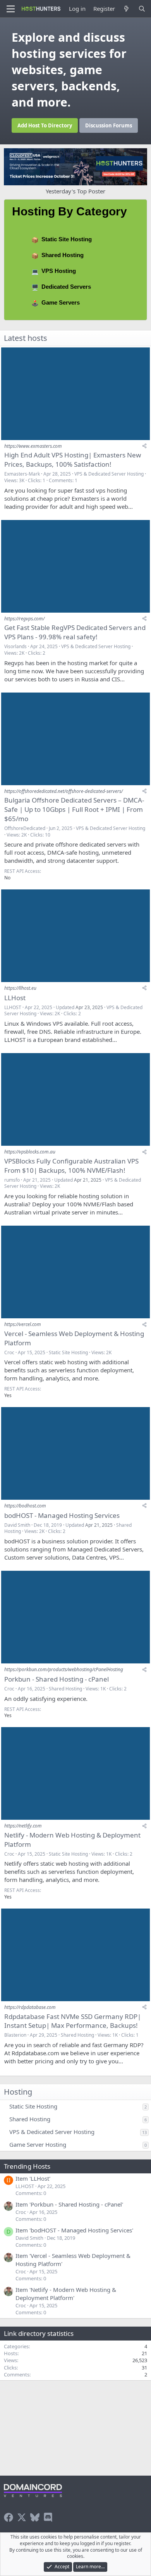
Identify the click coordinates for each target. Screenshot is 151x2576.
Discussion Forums (109, 125)
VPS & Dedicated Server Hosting (109, 474)
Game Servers (61, 302)
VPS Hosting (59, 271)
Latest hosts (26, 338)
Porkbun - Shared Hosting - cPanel (57, 1679)
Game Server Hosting (38, 2144)
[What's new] (126, 9)
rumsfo (12, 1180)
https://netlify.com (23, 1826)
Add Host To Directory (45, 125)
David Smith (17, 1525)
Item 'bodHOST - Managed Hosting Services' (74, 2230)
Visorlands (15, 646)
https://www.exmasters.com (33, 446)
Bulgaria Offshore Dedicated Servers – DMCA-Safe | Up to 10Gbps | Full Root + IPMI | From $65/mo (74, 809)
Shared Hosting (63, 255)
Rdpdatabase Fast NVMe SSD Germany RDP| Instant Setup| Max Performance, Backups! (73, 2021)
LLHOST (13, 1007)
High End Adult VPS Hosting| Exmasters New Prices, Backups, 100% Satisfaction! (73, 460)
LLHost (15, 998)
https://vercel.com (23, 1324)
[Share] (144, 446)
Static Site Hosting (67, 239)
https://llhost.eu (20, 988)
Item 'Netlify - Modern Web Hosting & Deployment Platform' (66, 2294)
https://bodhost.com (25, 1506)
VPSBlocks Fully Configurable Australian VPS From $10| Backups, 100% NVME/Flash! (71, 1166)
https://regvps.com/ (24, 619)
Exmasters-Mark (22, 474)
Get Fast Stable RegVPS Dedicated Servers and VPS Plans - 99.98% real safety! (75, 632)
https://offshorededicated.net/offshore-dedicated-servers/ (63, 791)
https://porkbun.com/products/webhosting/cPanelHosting (64, 1669)
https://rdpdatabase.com (30, 2007)
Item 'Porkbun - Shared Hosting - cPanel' (69, 2204)
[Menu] (11, 9)
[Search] (142, 9)
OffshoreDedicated (25, 828)
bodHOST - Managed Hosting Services (62, 1515)
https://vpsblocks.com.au (30, 1152)
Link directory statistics (39, 2333)
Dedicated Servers (66, 287)
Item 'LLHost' (33, 2178)
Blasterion (15, 2035)
